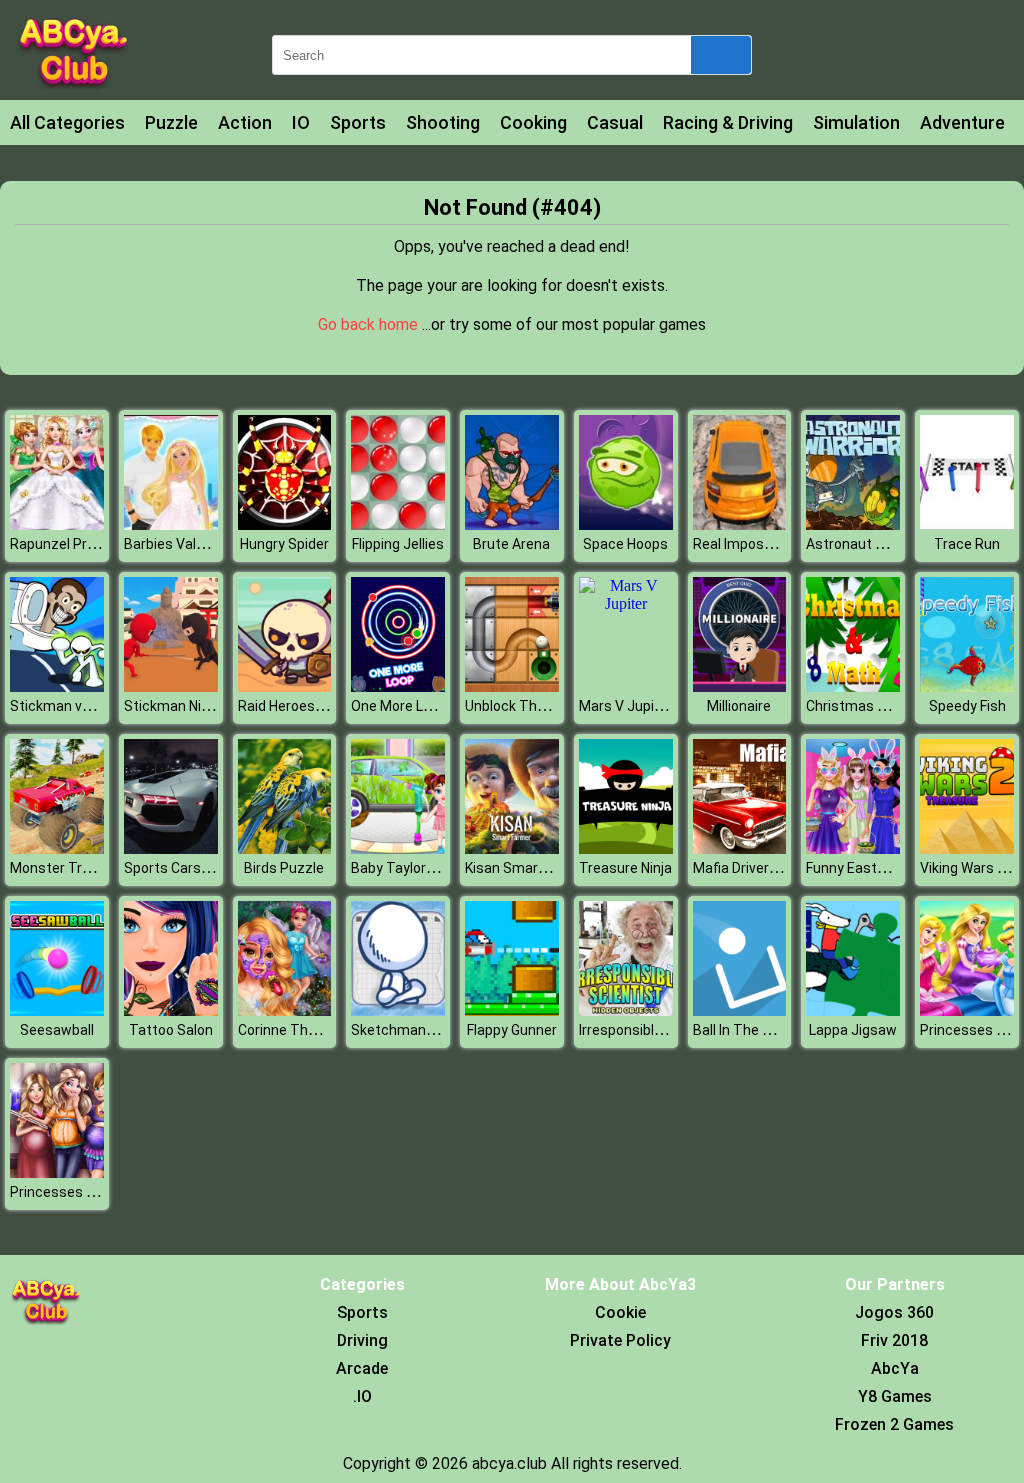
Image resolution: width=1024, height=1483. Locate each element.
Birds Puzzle (284, 868)
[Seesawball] (57, 1010)
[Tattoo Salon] (171, 1010)
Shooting (443, 122)
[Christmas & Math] (853, 686)
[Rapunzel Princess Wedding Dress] (57, 524)
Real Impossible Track (763, 544)
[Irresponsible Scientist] (626, 1010)
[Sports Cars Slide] (171, 848)
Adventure (962, 122)
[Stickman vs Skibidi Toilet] (57, 686)
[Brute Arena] (512, 524)
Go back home (370, 324)
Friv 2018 (894, 1340)
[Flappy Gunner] (512, 1010)
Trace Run (967, 544)
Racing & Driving (728, 122)
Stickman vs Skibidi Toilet (92, 706)
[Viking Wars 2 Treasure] (967, 848)
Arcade (362, 1368)
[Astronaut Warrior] (853, 524)
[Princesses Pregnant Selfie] (57, 1172)
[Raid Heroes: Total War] (285, 686)
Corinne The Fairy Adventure (328, 1030)
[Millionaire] (740, 686)
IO (301, 122)
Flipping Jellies (398, 544)
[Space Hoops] (626, 524)
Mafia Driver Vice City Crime (781, 868)
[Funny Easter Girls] (853, 848)
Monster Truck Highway (86, 868)
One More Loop (399, 706)
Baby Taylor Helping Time (432, 868)
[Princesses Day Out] (967, 1010)
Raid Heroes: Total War (310, 706)
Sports (358, 122)
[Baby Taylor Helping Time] (398, 848)
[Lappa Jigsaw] (853, 1010)
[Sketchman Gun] (398, 1010)
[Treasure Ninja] (626, 848)
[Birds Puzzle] (285, 848)
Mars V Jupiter (626, 706)
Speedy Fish (967, 706)
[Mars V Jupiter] (626, 603)
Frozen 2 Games (894, 1424)
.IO (362, 1396)
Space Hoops (625, 544)
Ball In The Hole (741, 1030)
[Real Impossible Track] (740, 524)
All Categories (67, 122)
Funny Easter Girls (863, 868)
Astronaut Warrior (863, 544)
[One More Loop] (398, 686)
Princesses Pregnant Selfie (97, 1192)
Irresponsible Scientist (651, 1030)
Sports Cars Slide (179, 868)
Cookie (620, 1312)
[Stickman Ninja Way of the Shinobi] (171, 686)
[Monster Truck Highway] (57, 848)
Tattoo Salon (171, 1030)
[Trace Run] (967, 524)
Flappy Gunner (512, 1030)
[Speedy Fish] (967, 686)
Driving (362, 1340)
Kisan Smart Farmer (529, 868)
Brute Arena (511, 544)
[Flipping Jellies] (398, 524)
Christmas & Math (864, 706)
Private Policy (620, 1340)
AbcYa (895, 1368)
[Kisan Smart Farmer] (512, 848)
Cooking (533, 122)
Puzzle (171, 122)
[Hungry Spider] (285, 524)
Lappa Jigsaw (853, 1030)
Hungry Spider (284, 544)
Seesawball (57, 1030)
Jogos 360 (894, 1312)
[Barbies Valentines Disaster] (171, 524)
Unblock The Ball (518, 706)
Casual (615, 122)
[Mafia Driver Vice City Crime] (740, 848)
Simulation (856, 122)
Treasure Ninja (625, 868)
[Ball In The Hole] (740, 1010)
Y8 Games (895, 1396)
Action (245, 122)
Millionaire (739, 706)
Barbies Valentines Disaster (213, 544)
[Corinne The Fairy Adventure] (285, 1010)
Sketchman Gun (402, 1030)
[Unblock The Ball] (512, 686)
